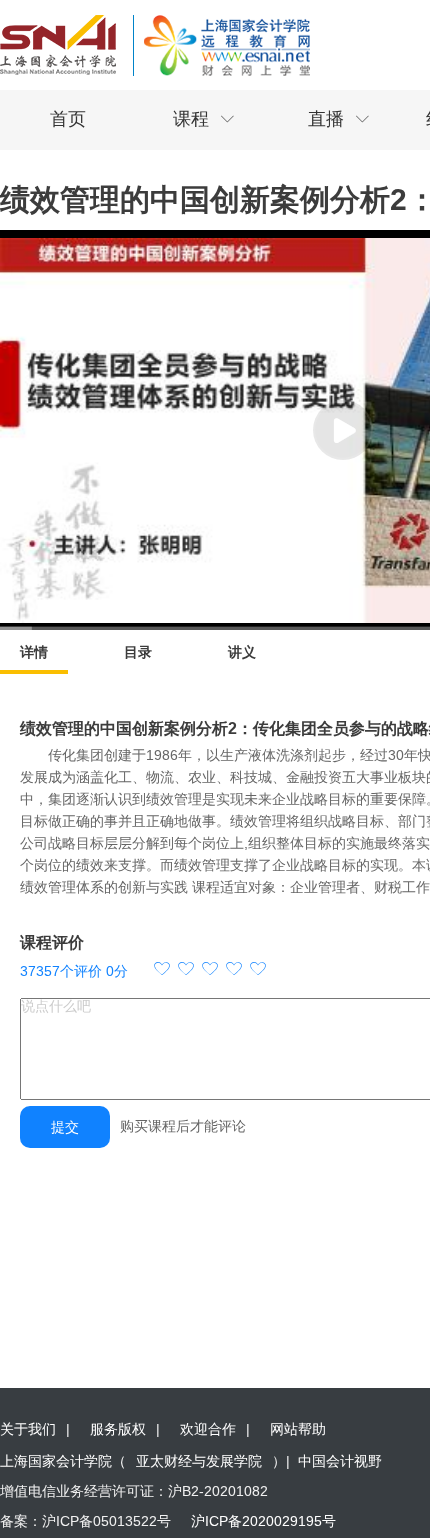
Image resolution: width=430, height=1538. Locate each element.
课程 (204, 119)
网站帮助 (298, 1429)
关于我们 (28, 1429)
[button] (210, 971)
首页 (68, 119)
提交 (65, 1127)
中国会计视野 (340, 1461)
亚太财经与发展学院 (199, 1461)
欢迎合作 (208, 1429)
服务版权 (118, 1429)
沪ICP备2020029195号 (263, 1521)
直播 (339, 119)
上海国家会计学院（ (63, 1461)
